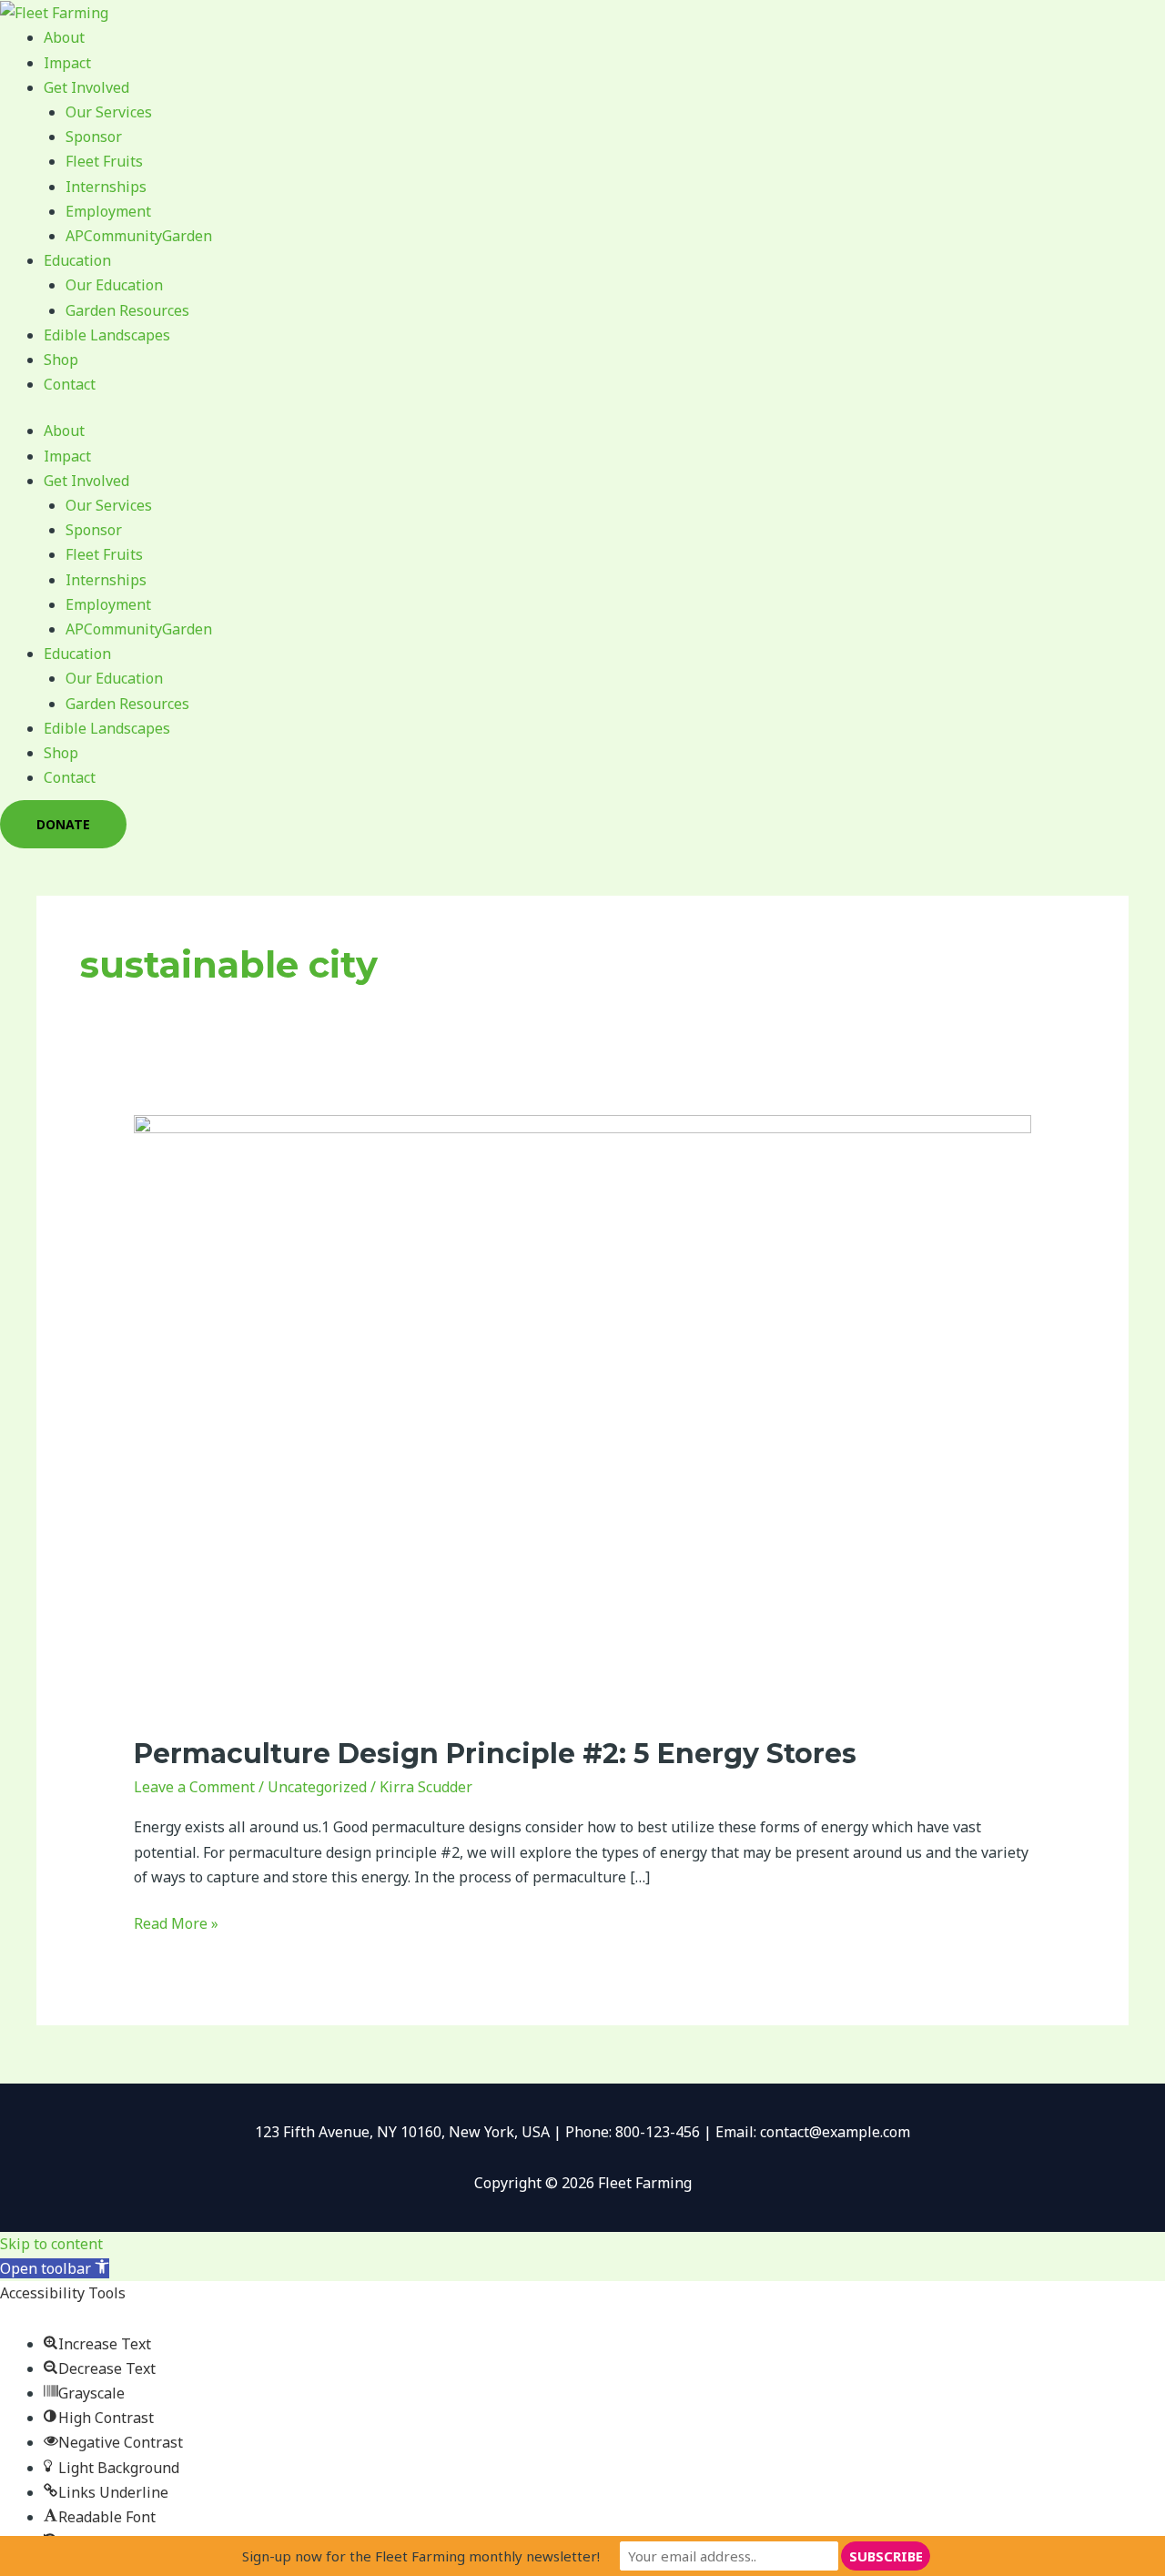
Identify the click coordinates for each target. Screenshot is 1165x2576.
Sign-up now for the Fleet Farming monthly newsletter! (421, 2556)
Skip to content (51, 2244)
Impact (67, 63)
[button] (55, 2268)
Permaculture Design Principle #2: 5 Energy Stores (495, 1754)
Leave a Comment (194, 1787)
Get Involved (86, 87)
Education (77, 260)
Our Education (114, 285)
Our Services (109, 112)
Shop (61, 360)
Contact (70, 384)
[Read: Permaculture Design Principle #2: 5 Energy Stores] (583, 1413)
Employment (108, 211)
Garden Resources (127, 310)
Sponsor (94, 137)
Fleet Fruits (104, 161)
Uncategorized (317, 1787)
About (64, 37)
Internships (106, 187)
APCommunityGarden (139, 236)
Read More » (176, 1922)
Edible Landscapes (107, 335)
